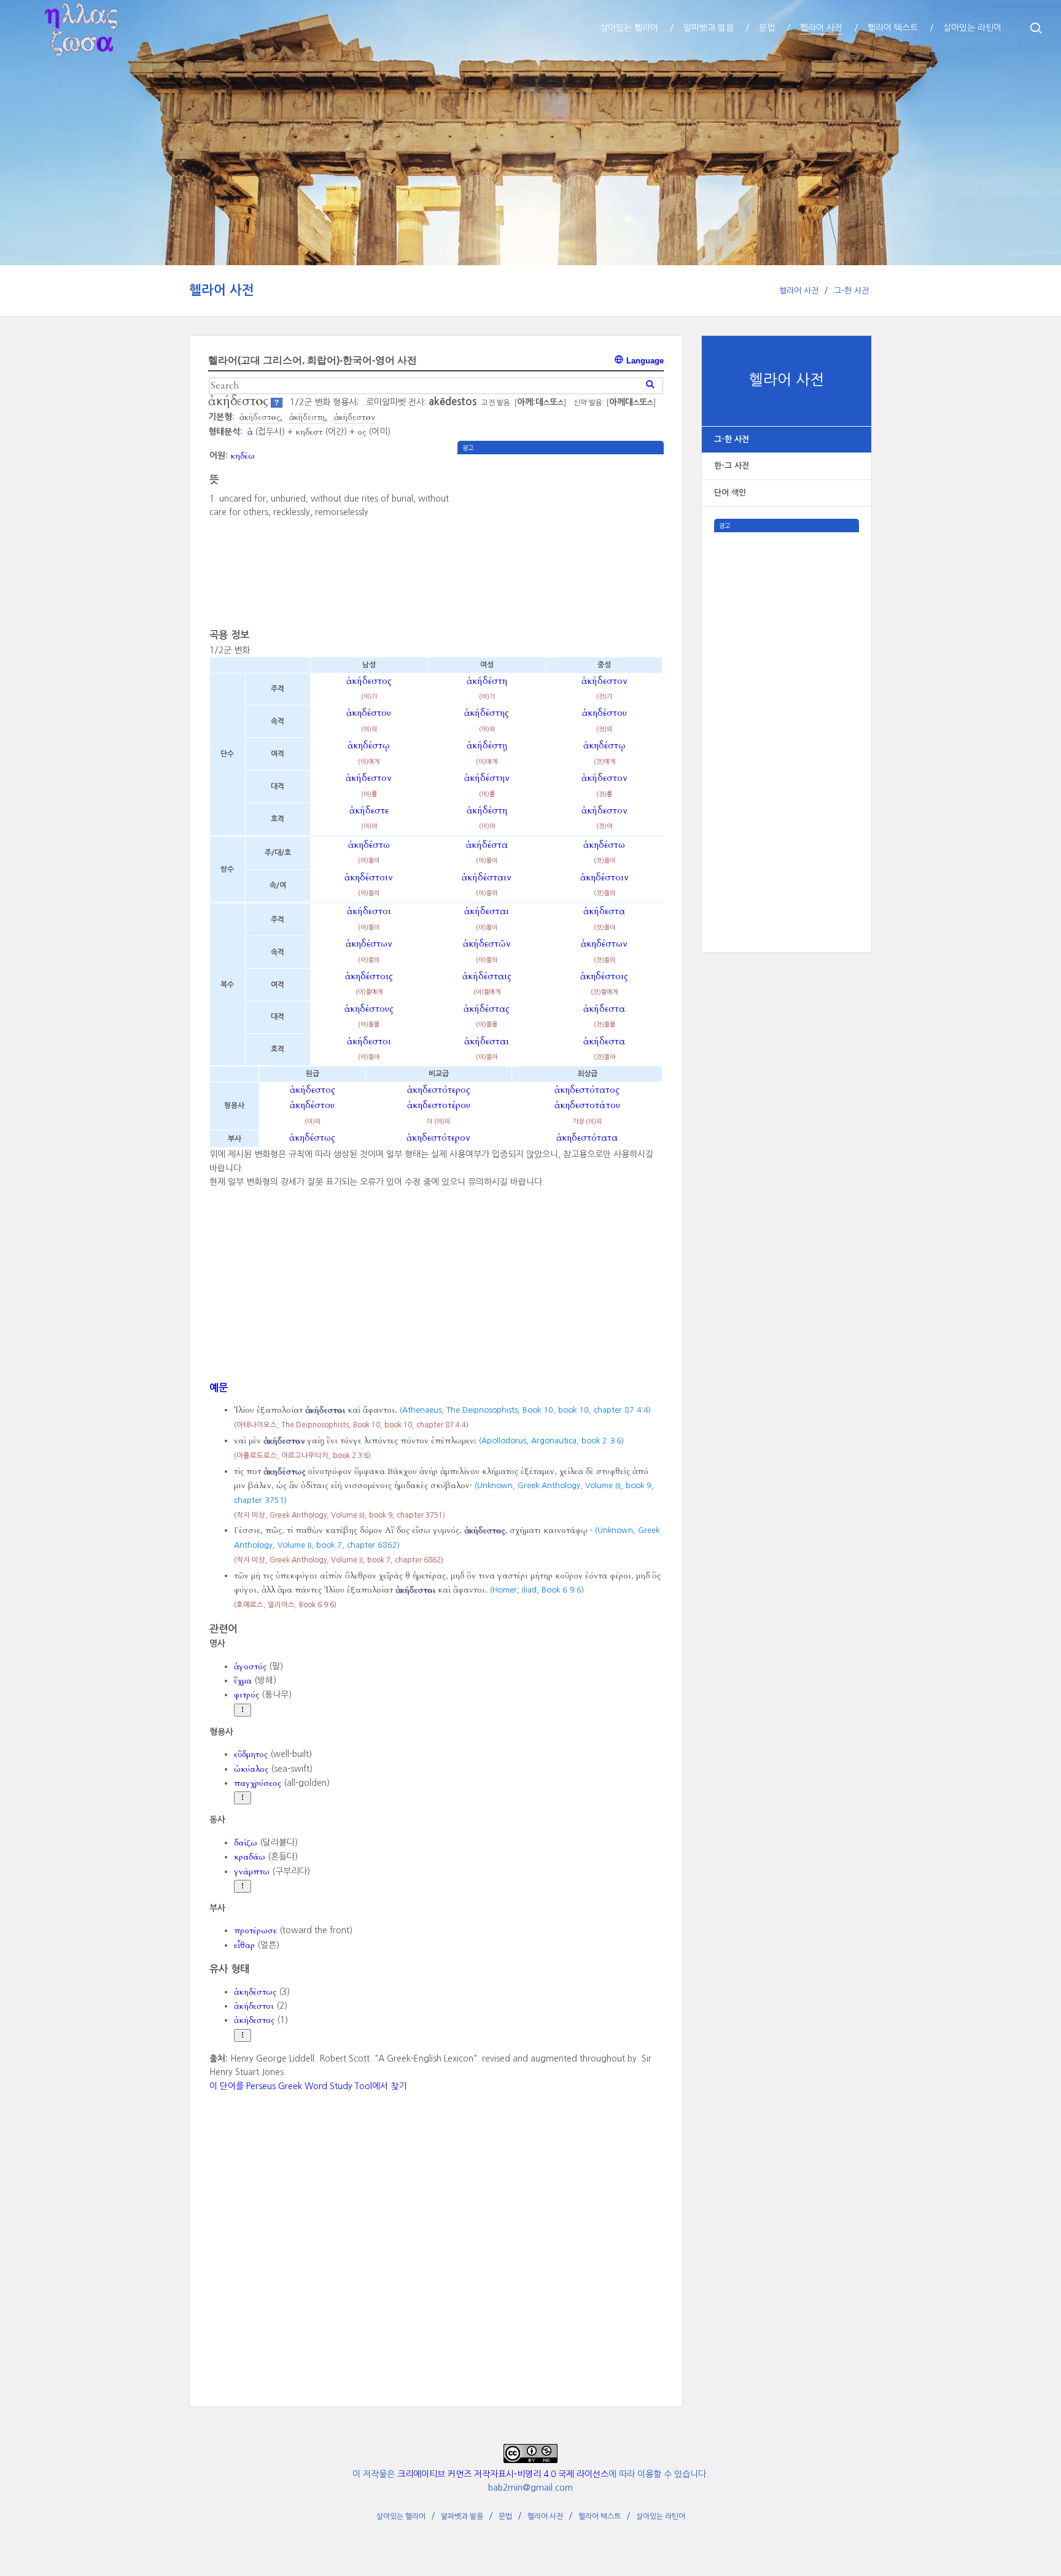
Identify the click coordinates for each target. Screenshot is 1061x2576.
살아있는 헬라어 (401, 2516)
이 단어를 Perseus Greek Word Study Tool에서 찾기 (308, 2086)
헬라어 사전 (222, 290)
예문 (219, 1387)
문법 (505, 2516)
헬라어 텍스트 (600, 2516)
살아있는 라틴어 (661, 2516)
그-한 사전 (851, 291)
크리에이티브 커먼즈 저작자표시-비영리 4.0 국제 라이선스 (503, 2474)
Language (644, 361)
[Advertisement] (787, 716)
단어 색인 (730, 493)
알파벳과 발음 (462, 2516)
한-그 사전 (732, 466)
